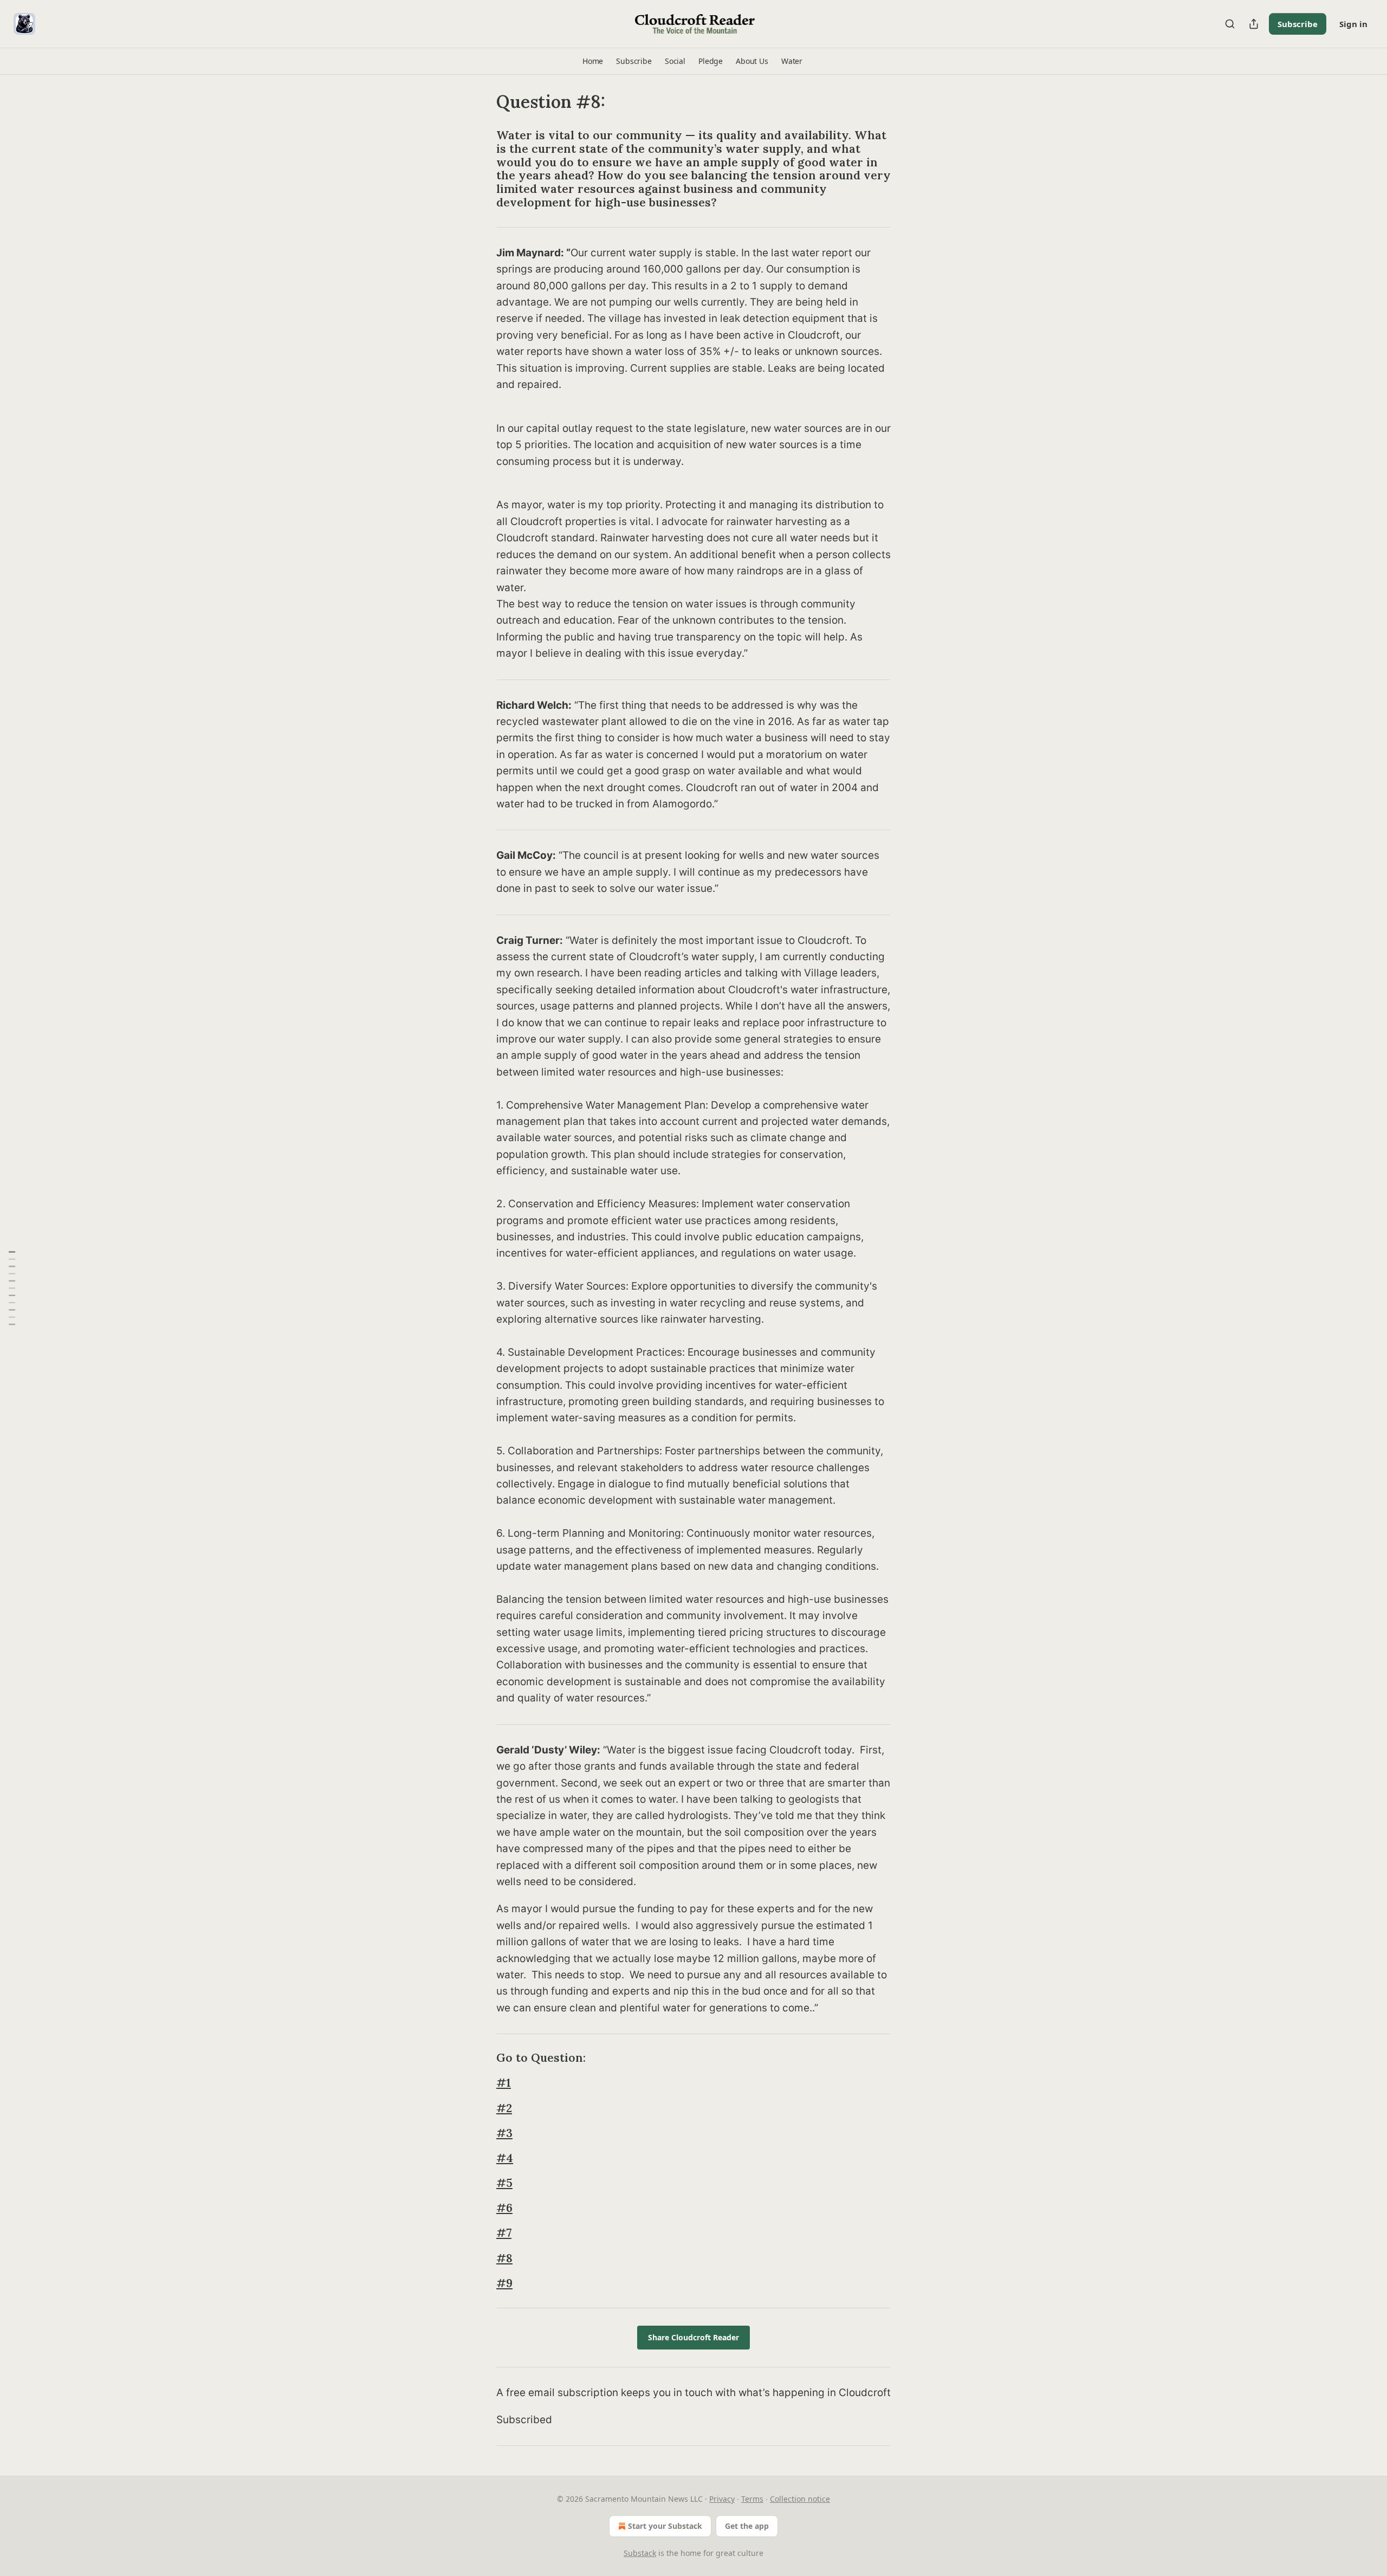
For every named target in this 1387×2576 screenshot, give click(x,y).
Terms (752, 2499)
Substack (640, 2553)
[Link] (481, 169)
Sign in (1353, 24)
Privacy (722, 2499)
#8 (504, 2258)
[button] (593, 61)
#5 (504, 2183)
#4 (505, 2158)
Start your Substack (665, 2526)
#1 (504, 2083)
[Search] (1230, 24)
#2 (504, 2108)
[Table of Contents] (12, 1288)
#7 (504, 2233)
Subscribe (1298, 24)
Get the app (747, 2526)
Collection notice (800, 2499)
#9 (504, 2283)
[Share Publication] (1254, 24)
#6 (504, 2208)
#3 (504, 2133)
